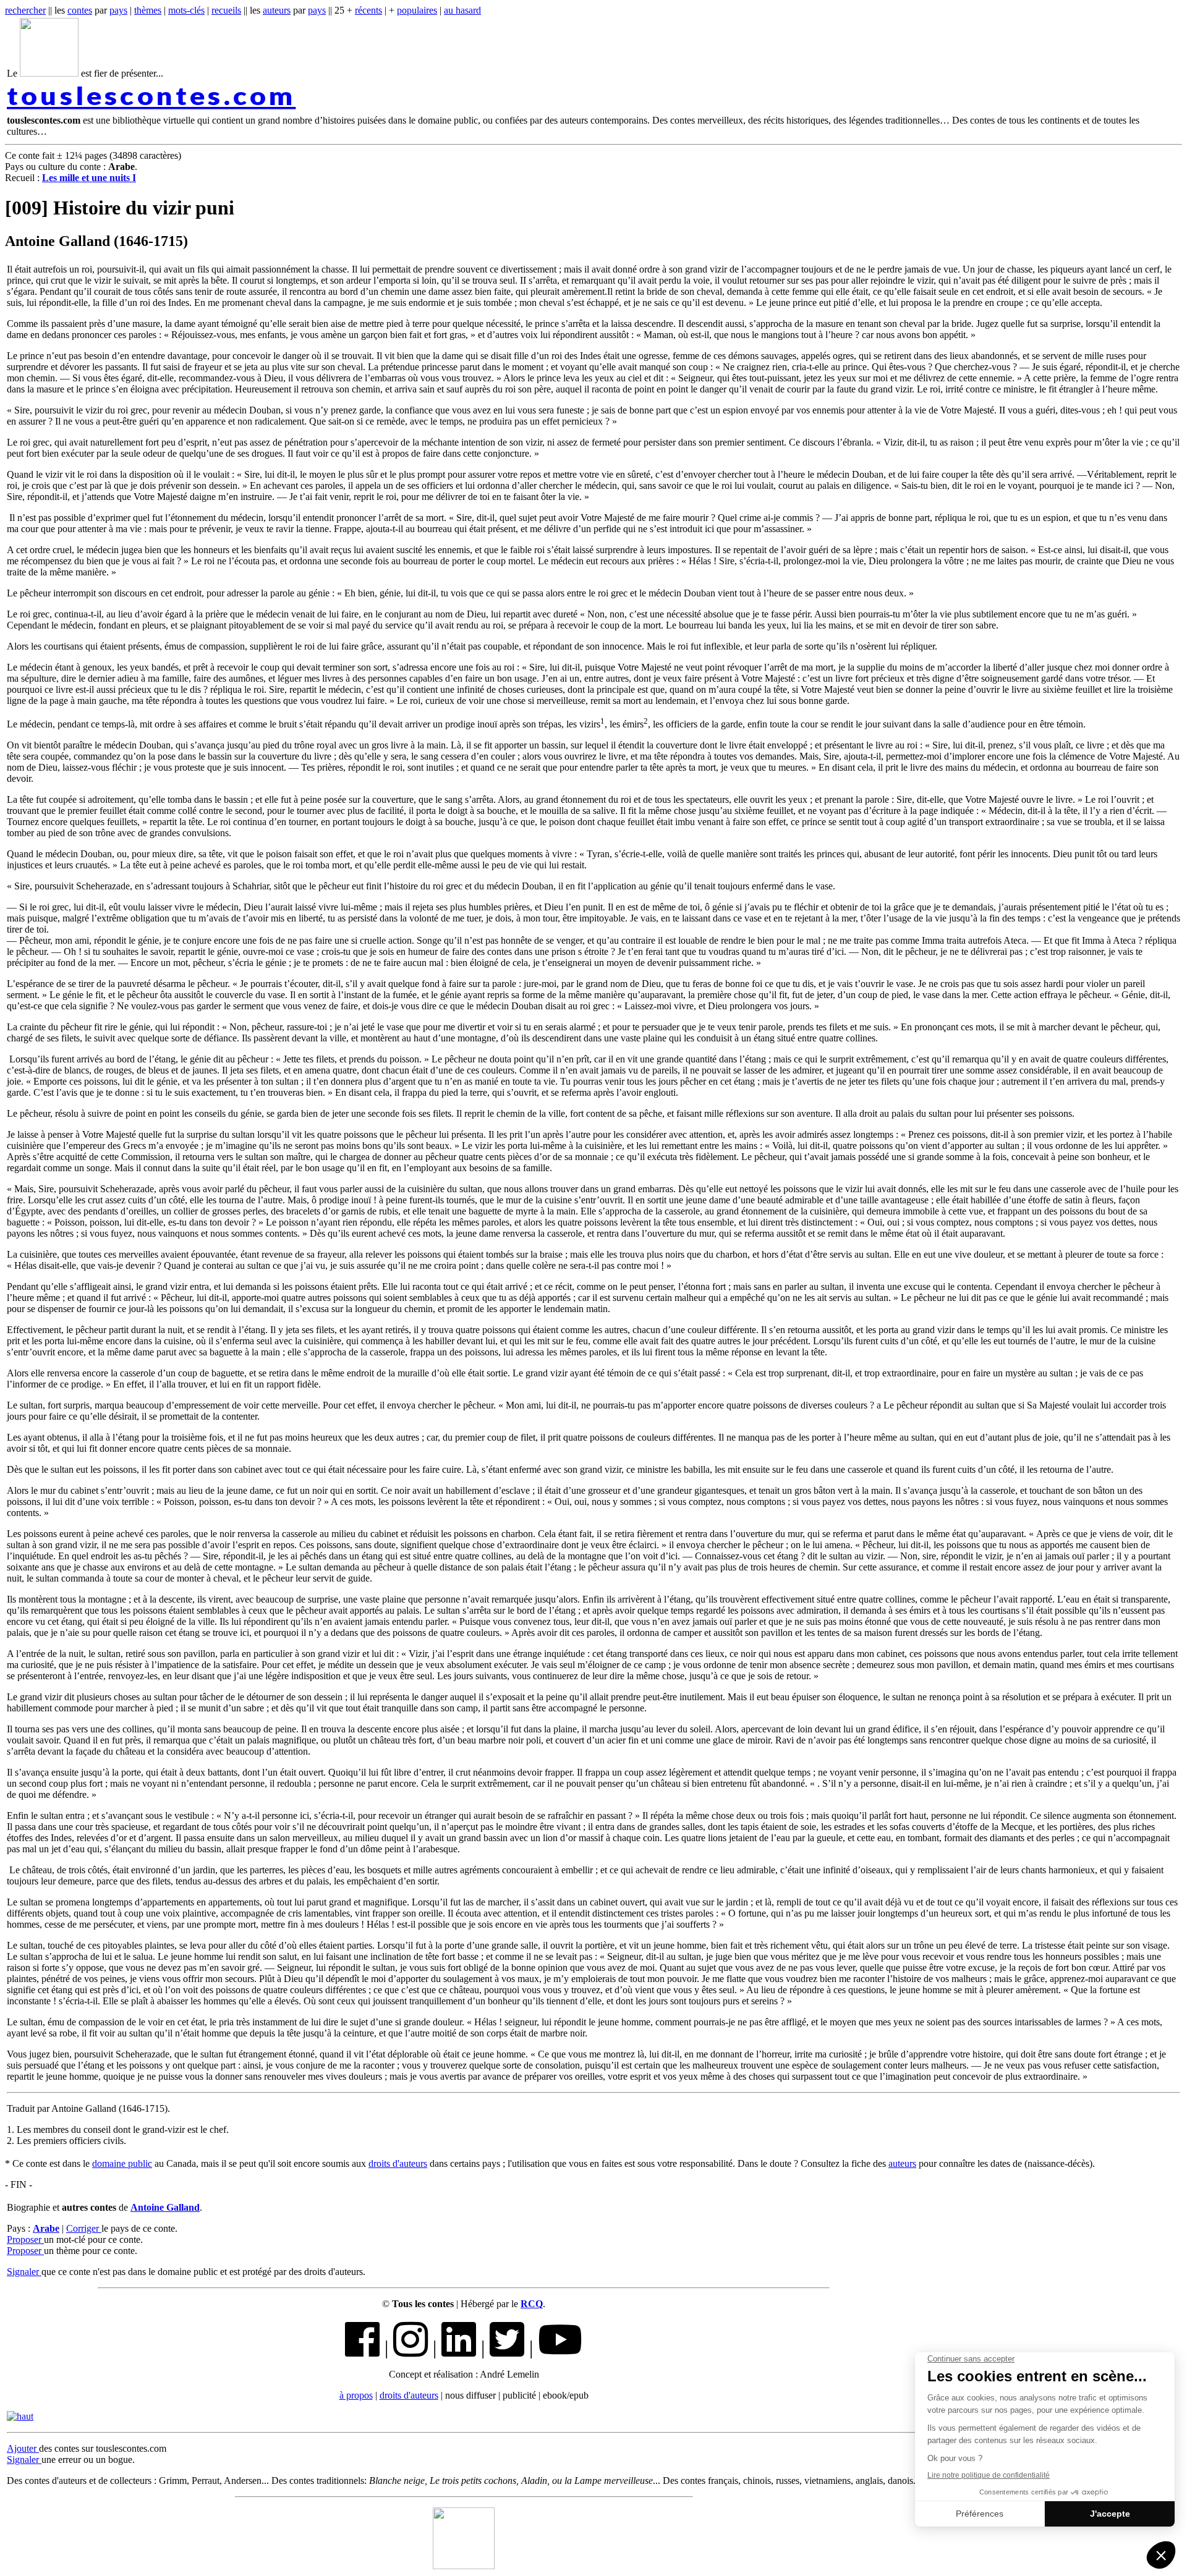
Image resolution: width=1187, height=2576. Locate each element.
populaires (417, 10)
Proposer (25, 2239)
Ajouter (23, 2448)
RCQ (532, 2304)
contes (80, 10)
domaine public (122, 2163)
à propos (356, 2395)
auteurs (277, 10)
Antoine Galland (165, 2207)
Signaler (24, 2272)
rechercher (25, 10)
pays (118, 10)
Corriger (84, 2228)
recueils (226, 10)
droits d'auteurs (398, 2163)
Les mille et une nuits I (89, 178)
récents (368, 10)
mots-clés (186, 10)
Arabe (46, 2228)
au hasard (462, 10)
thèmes (148, 10)
